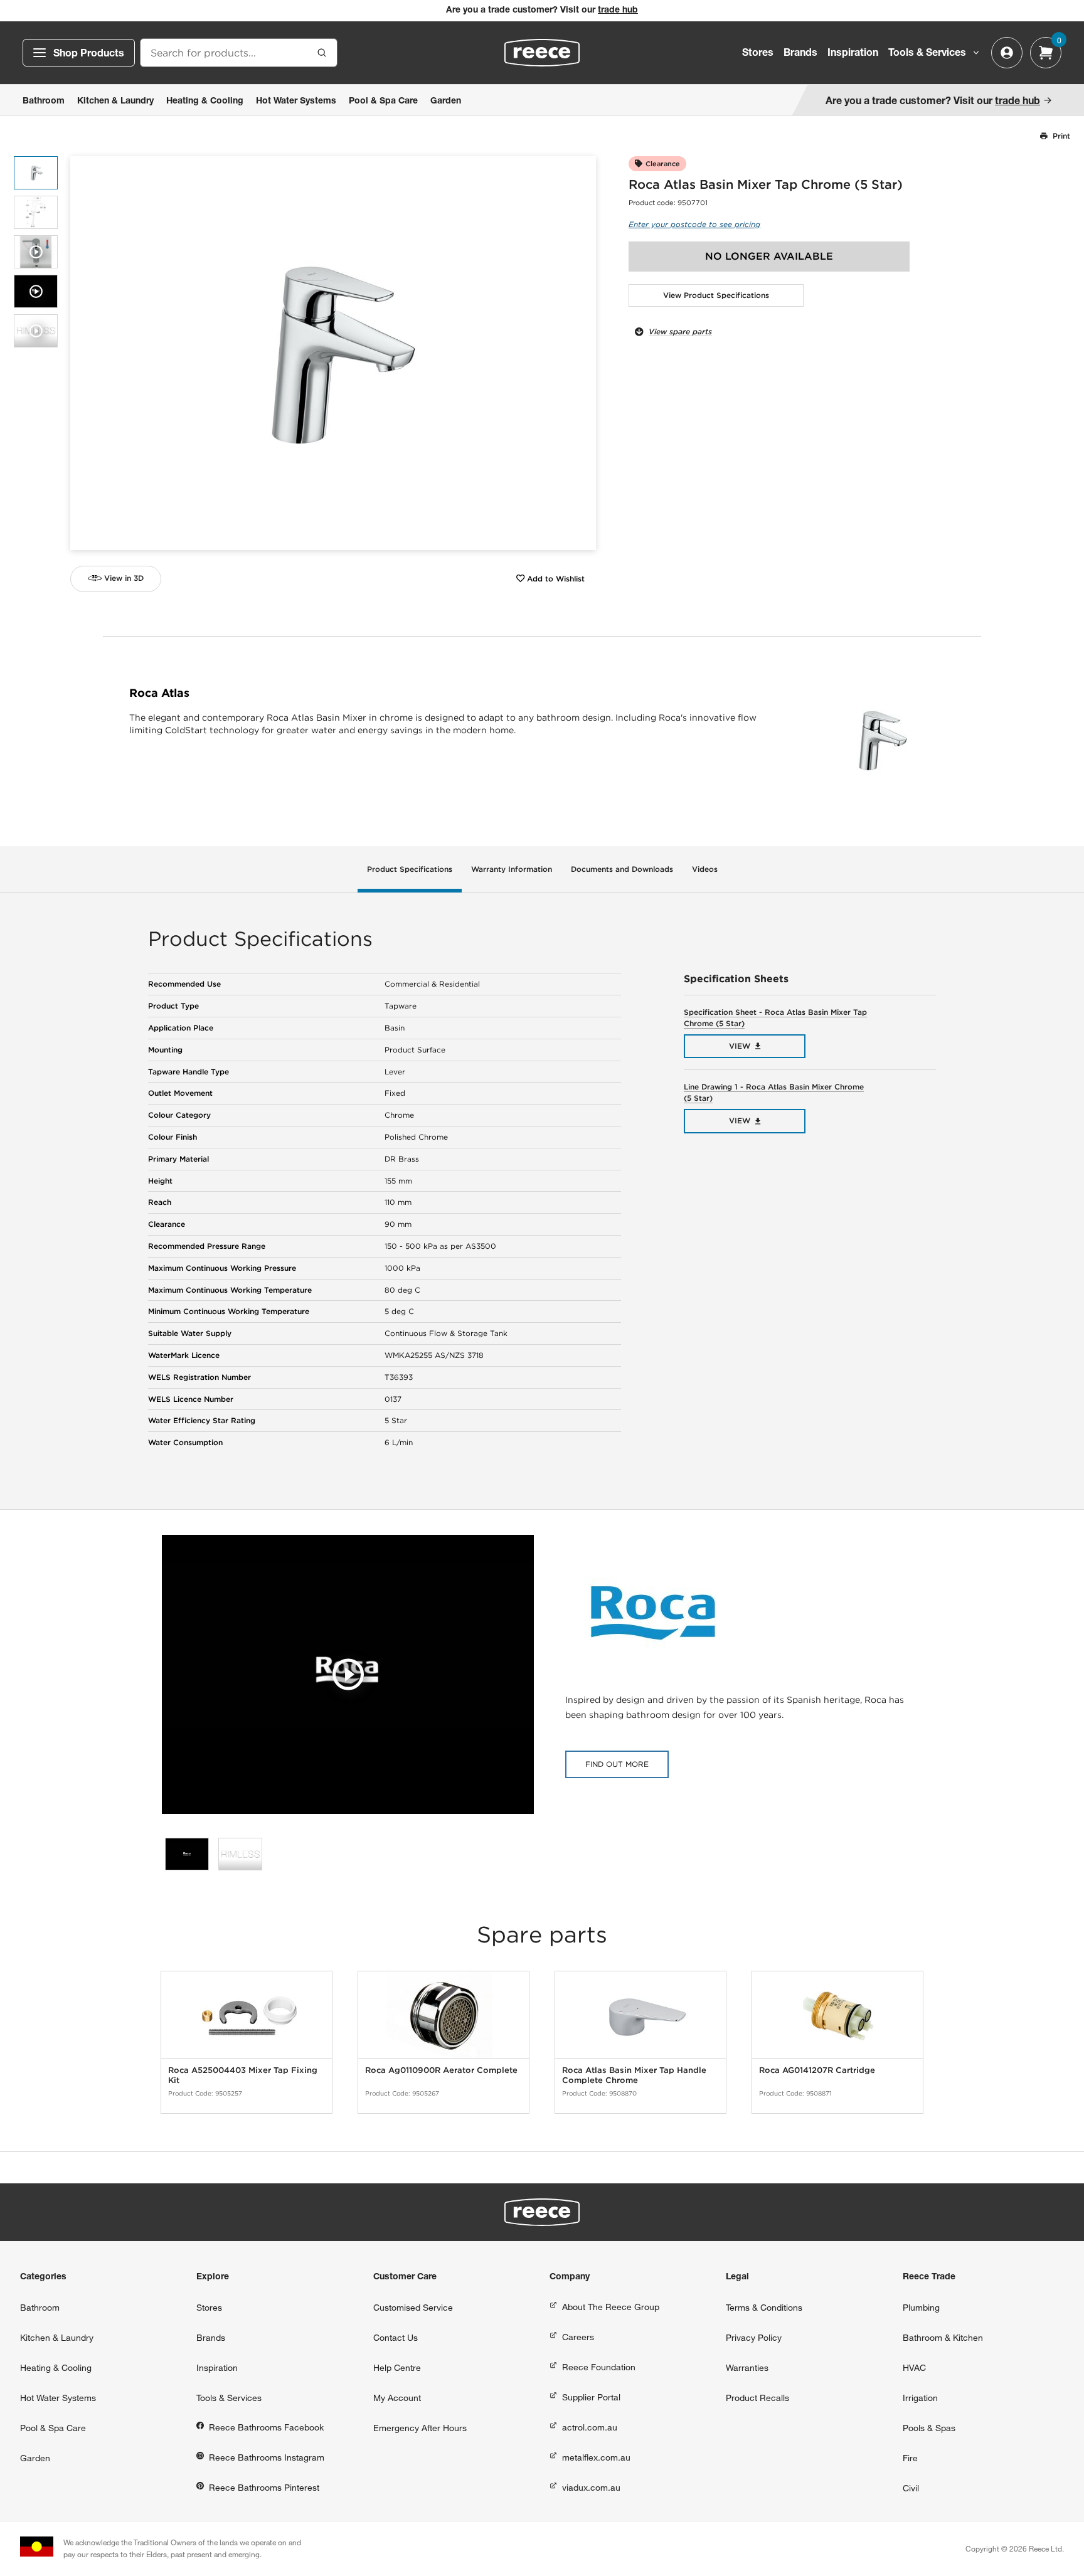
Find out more (617, 1764)
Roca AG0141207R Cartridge (817, 2070)
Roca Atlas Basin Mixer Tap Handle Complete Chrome (634, 2075)
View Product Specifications (716, 295)
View (740, 1046)
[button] (582, 353)
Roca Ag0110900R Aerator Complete (441, 2070)
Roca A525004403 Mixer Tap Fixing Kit (243, 2075)
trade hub (618, 11)
